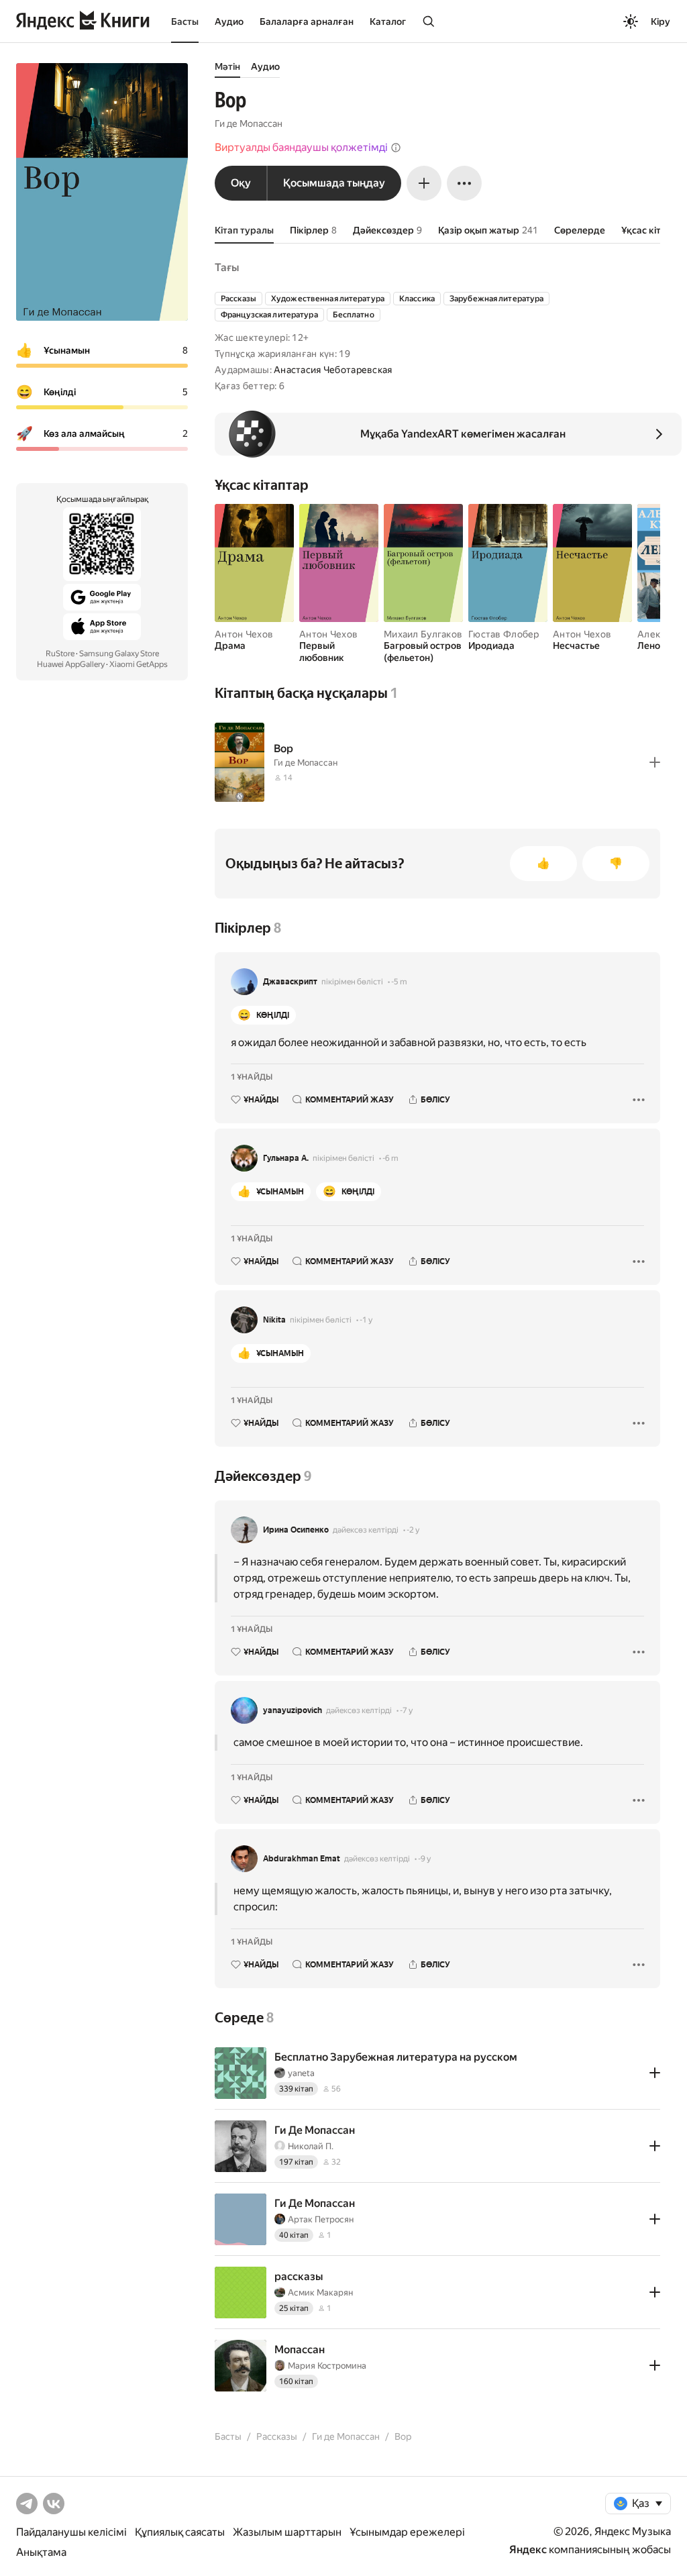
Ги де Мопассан (249, 123)
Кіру (660, 21)
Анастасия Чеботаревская (333, 370)
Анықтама (41, 2552)
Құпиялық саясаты (180, 2532)
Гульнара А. (286, 1158)
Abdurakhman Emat (302, 1859)
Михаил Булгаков (423, 634)
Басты (185, 21)
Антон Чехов (244, 634)
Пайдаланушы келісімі (71, 2532)
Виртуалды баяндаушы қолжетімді (301, 147)
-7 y (406, 1710)
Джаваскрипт (290, 982)
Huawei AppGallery (71, 664)
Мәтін (227, 66)
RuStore (60, 654)
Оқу (241, 183)
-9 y (424, 1859)
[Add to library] (655, 762)
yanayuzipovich (293, 1710)
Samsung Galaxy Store (119, 654)
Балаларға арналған (307, 21)
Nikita (274, 1320)
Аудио (229, 21)
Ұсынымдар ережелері (407, 2532)
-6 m (390, 1158)
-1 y (366, 1320)
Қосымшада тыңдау (334, 183)
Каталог (388, 21)
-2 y (413, 1530)
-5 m (399, 982)
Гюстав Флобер (504, 634)
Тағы (227, 267)
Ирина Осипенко (296, 1530)
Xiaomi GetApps (139, 664)
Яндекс (528, 2549)
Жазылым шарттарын (287, 2532)
